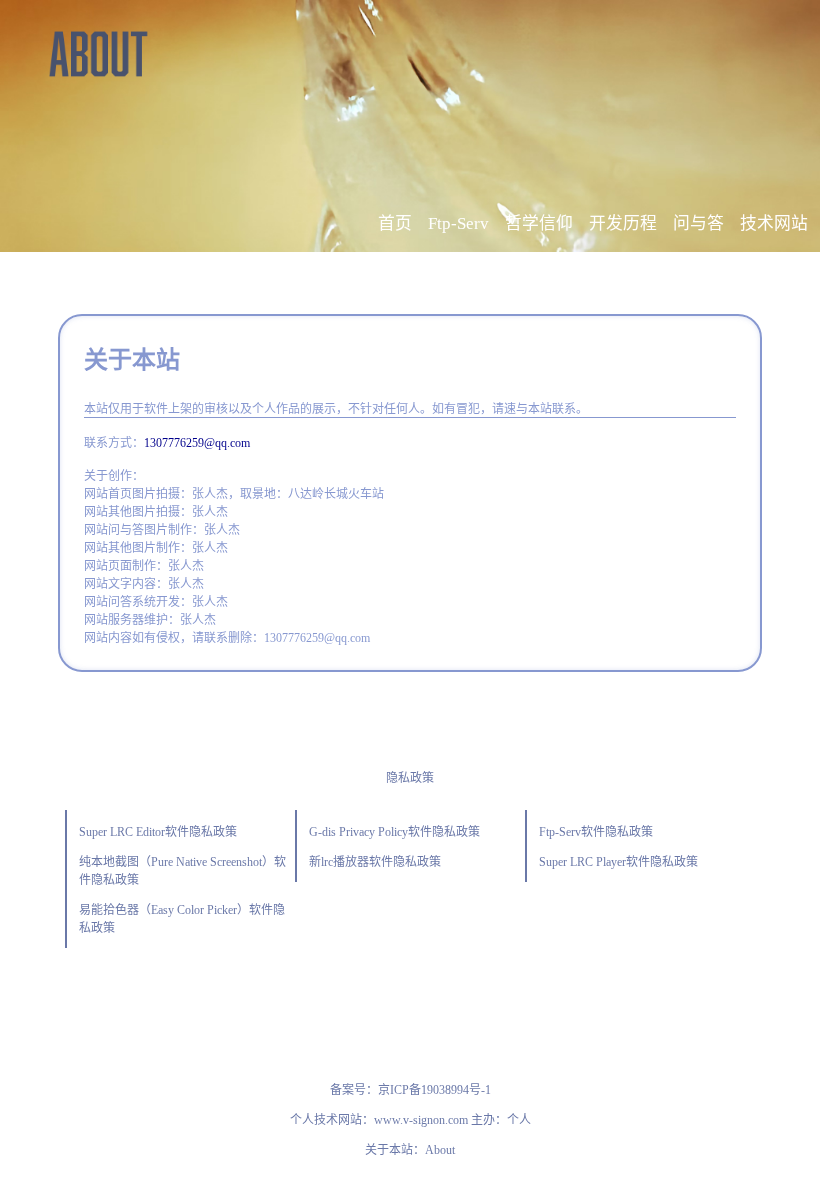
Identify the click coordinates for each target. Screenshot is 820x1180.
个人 (519, 1120)
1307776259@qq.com (197, 443)
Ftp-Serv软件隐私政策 (596, 832)
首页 (395, 223)
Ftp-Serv (458, 223)
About (440, 1150)
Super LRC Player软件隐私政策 (618, 862)
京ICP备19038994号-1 (434, 1090)
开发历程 (623, 223)
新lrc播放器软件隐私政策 (375, 862)
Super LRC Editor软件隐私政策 (158, 832)
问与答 (698, 223)
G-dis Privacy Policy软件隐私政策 (394, 832)
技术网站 (774, 223)
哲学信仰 (539, 223)
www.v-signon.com (421, 1120)
